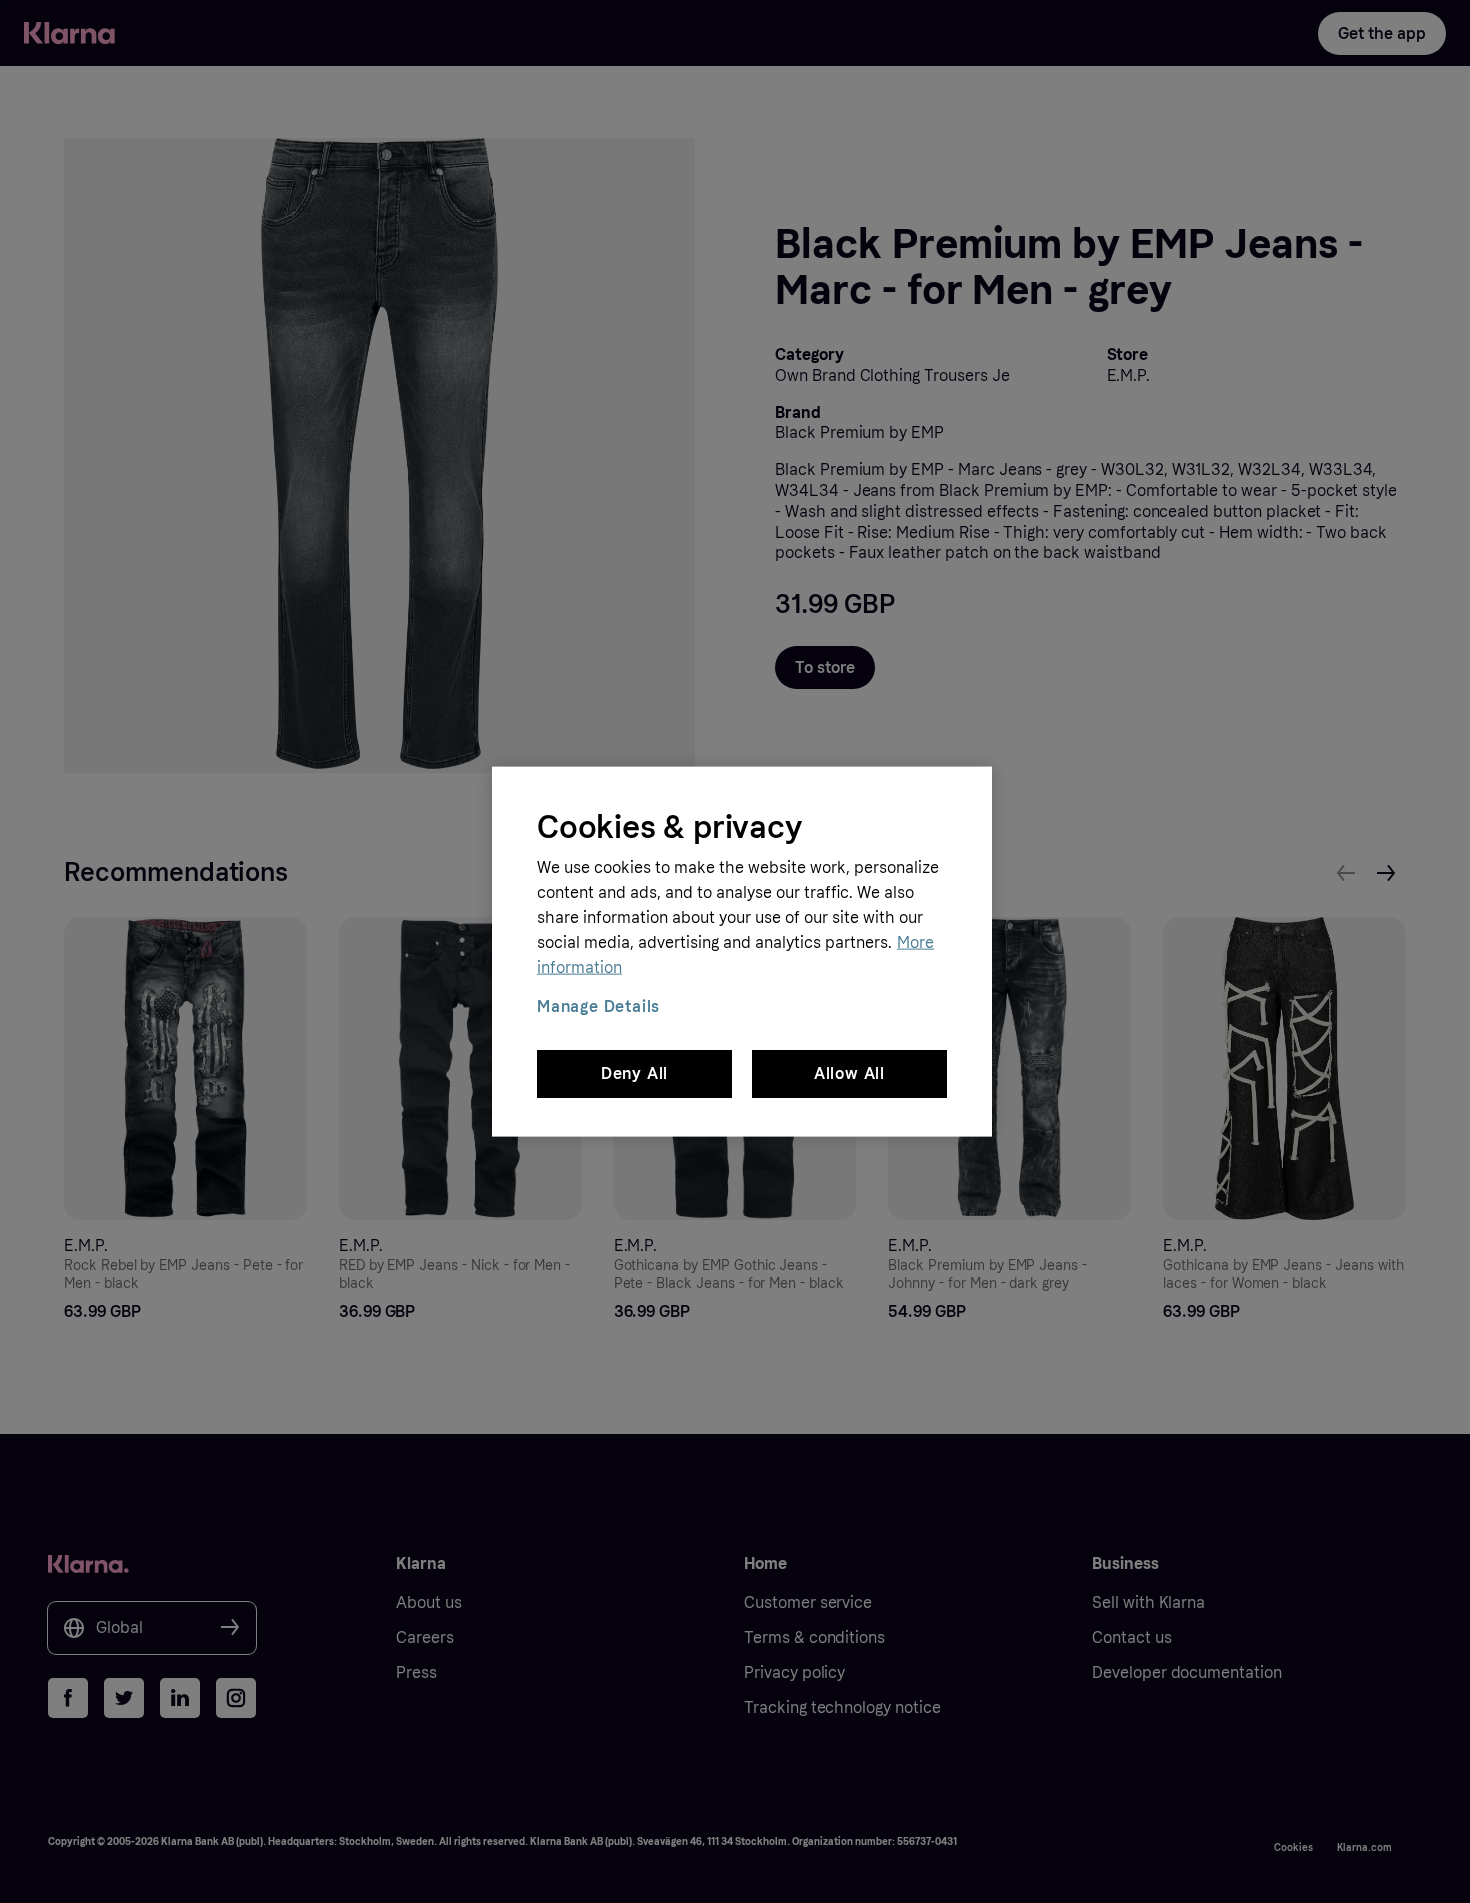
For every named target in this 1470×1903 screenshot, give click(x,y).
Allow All (849, 1073)
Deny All (634, 1073)
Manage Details (598, 1005)
